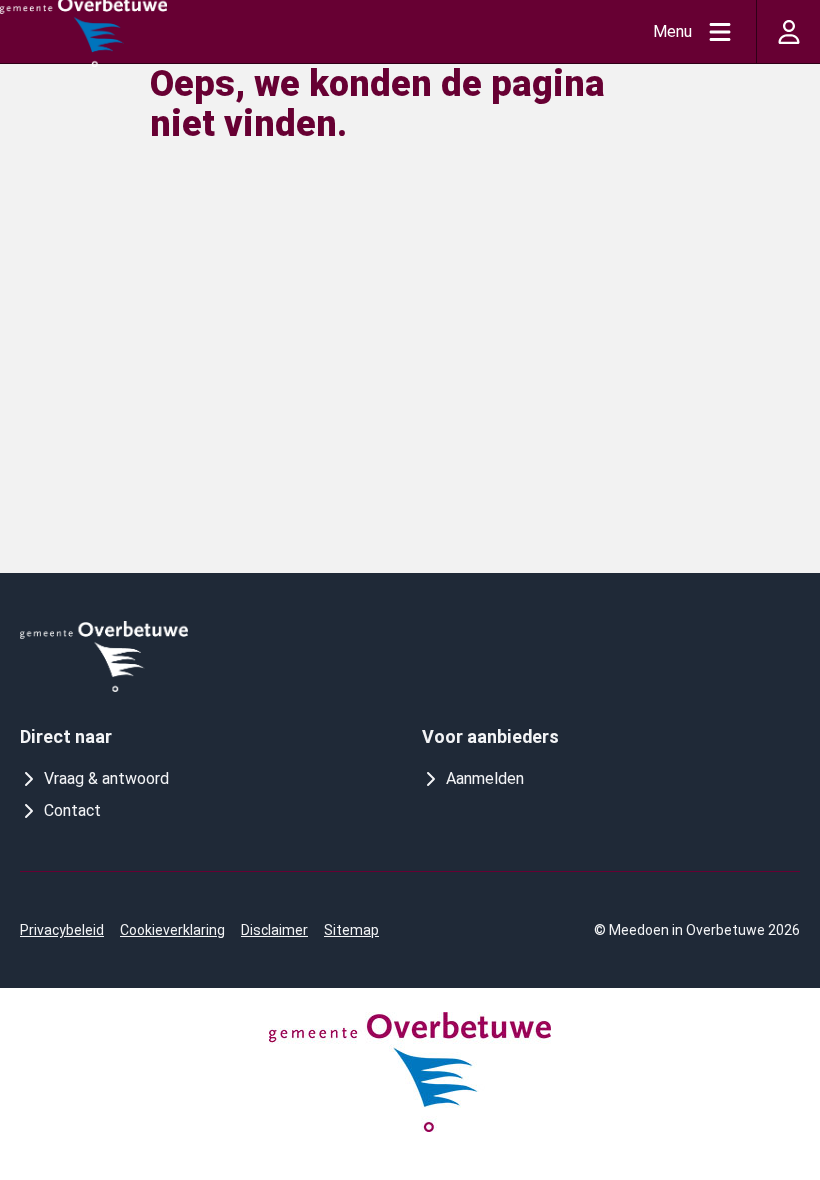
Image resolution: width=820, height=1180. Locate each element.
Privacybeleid (62, 930)
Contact (72, 810)
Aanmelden (485, 778)
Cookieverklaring (172, 930)
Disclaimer (274, 930)
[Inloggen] (788, 31)
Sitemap (351, 930)
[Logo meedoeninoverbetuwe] (104, 656)
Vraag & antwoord (106, 778)
